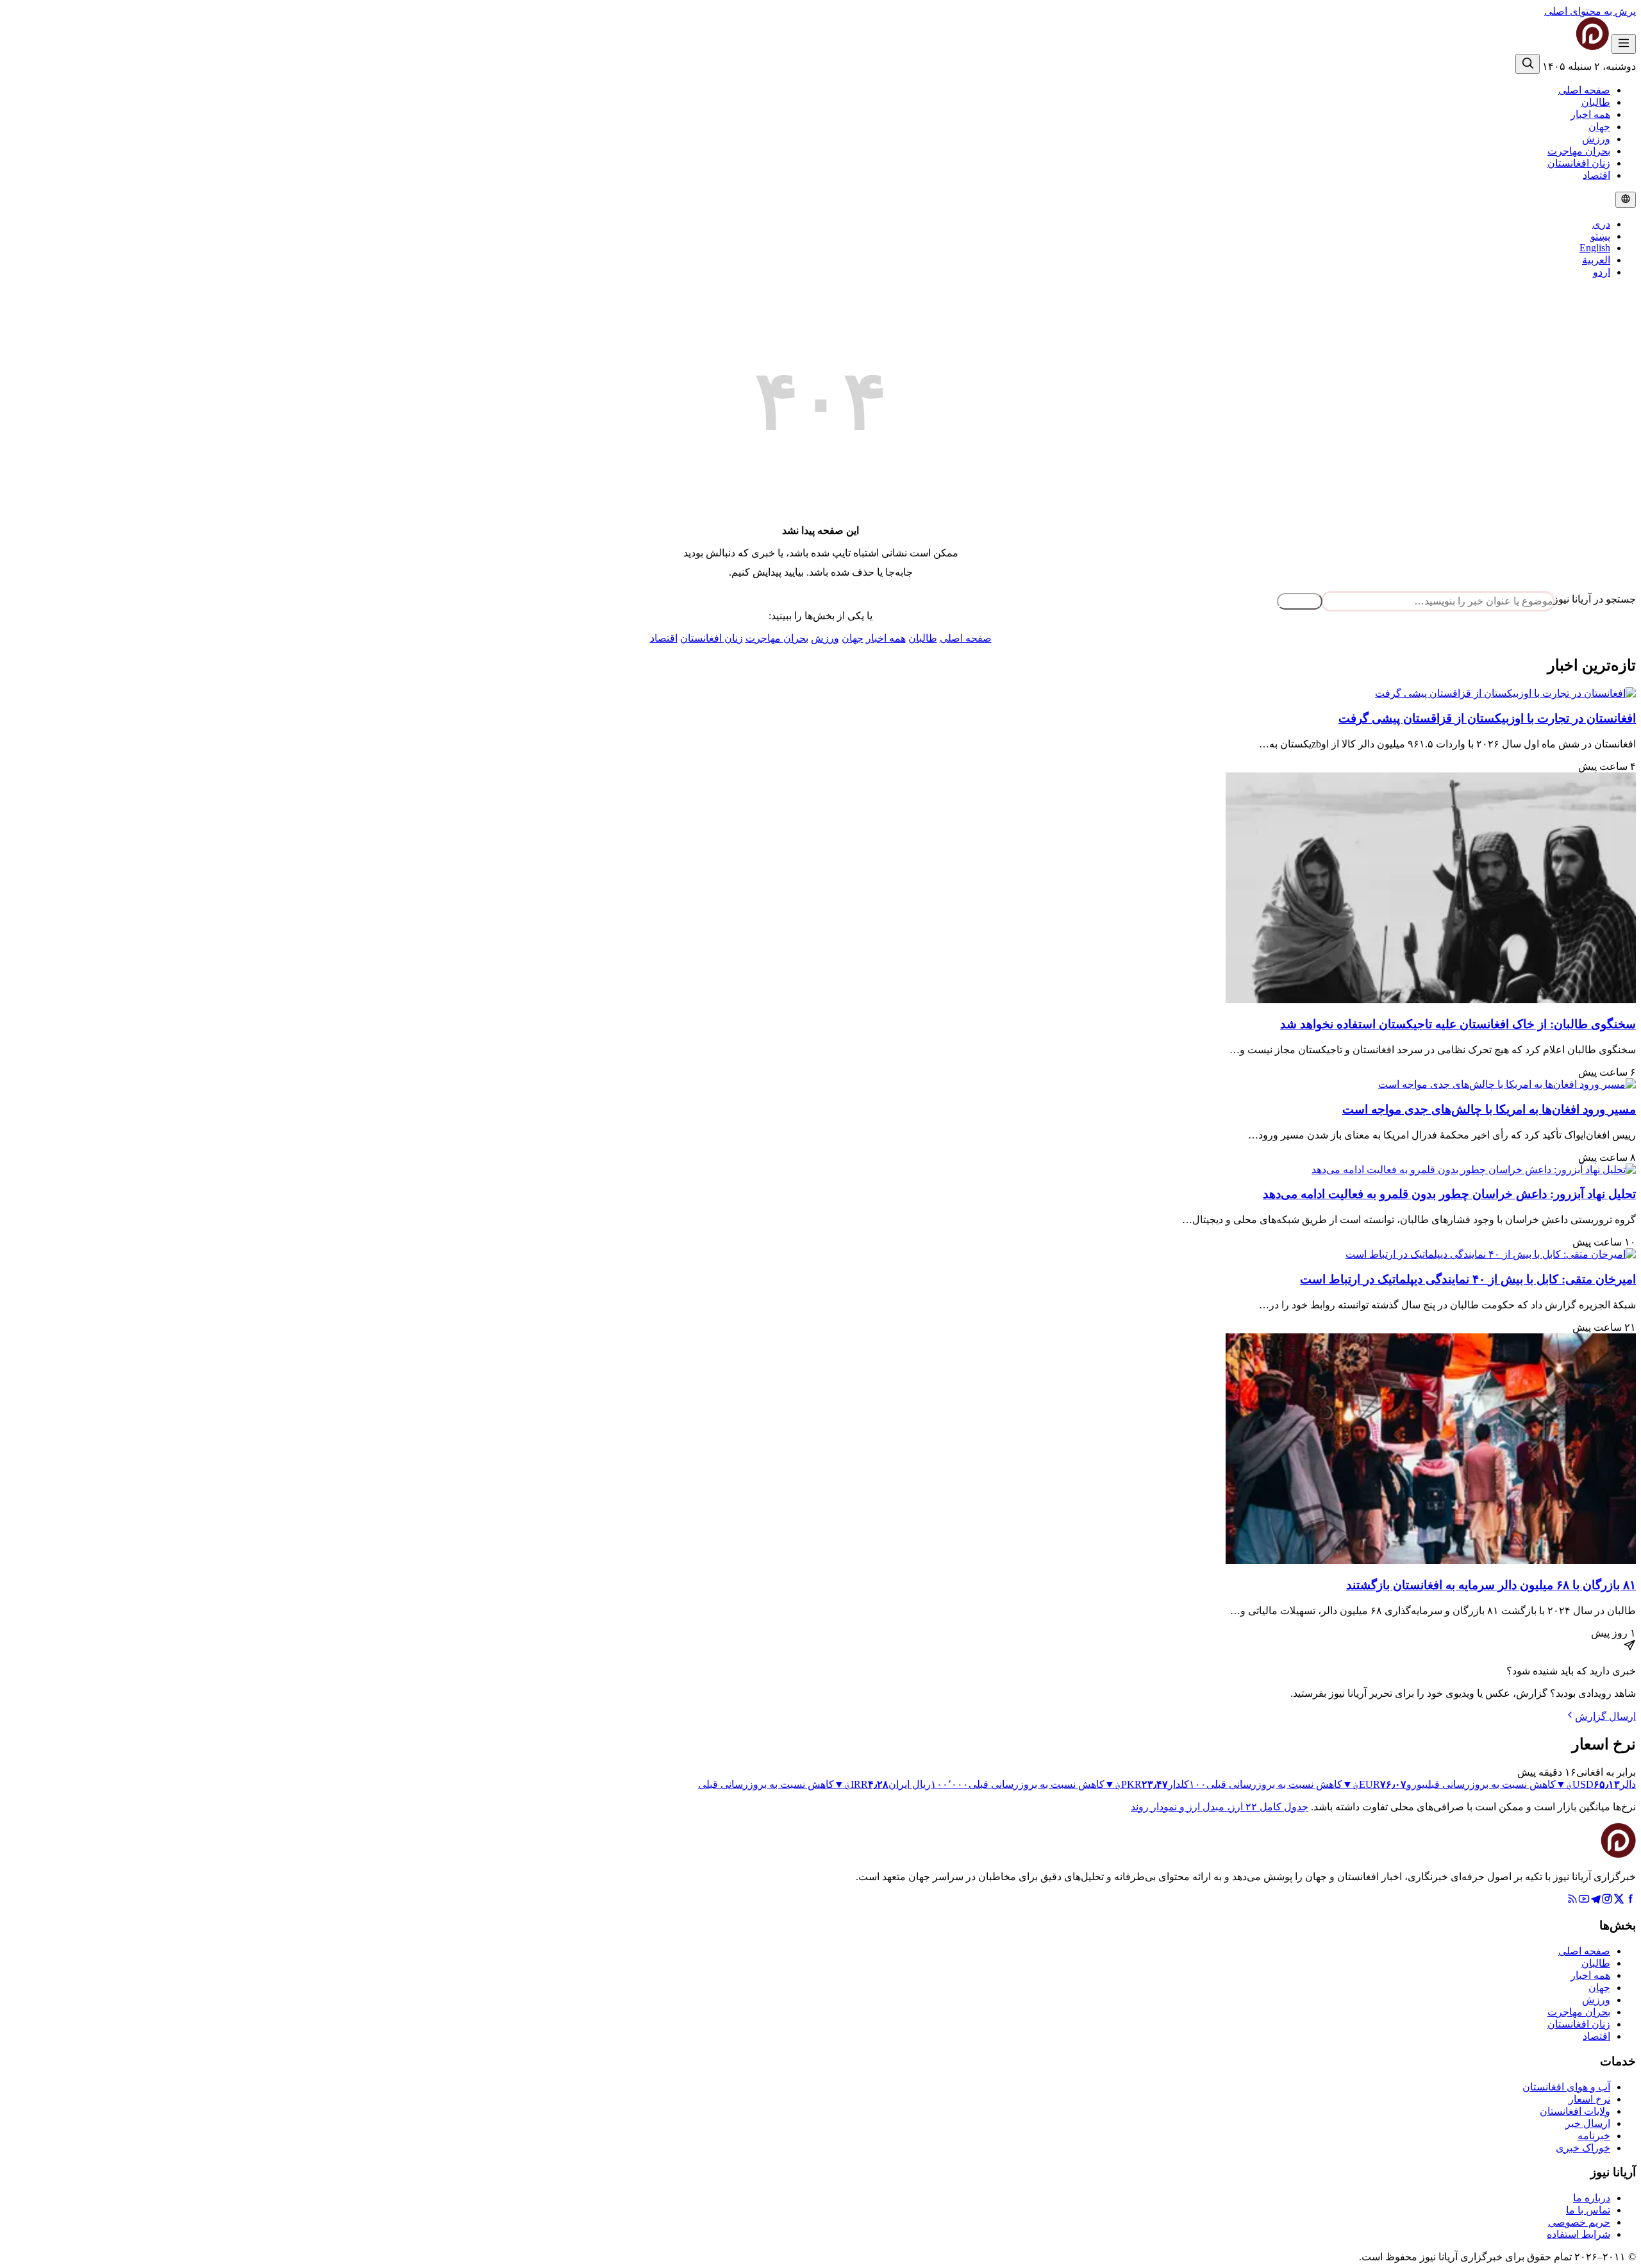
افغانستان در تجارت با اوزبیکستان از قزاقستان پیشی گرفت (1487, 718)
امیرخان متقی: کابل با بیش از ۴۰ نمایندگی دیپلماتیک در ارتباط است (1468, 1279)
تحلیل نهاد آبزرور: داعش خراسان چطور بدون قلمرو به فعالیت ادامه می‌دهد (1449, 1194)
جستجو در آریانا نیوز (1595, 599)
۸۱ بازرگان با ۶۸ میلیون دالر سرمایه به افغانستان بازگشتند (1491, 1585)
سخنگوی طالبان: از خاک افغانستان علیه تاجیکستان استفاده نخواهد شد (1458, 1024)
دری (1601, 224)
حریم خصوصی (1579, 2222)
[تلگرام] (1595, 1901)
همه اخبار (1590, 114)
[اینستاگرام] (1607, 1901)
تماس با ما (1588, 2210)
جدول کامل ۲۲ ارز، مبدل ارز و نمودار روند (1220, 1807)
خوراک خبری (1583, 2148)
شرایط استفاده (1579, 2234)
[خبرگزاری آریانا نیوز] (1567, 46)
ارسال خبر (1588, 2123)
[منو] (1624, 44)
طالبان (1596, 102)
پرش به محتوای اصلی (1590, 11)
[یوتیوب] (1584, 1901)
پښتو (1600, 236)
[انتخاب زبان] (1626, 200)
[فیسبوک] (1630, 1901)
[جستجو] (1528, 64)
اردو (1602, 272)
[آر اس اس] (1572, 1901)
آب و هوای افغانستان (1566, 2087)
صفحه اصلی (1584, 90)
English (1595, 248)
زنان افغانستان (1579, 163)
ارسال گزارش (1605, 1716)
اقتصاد (1596, 175)
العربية (1596, 260)
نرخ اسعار (1589, 2099)
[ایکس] (1619, 1901)
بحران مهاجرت (1579, 151)
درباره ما (1592, 2198)
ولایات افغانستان (1575, 2111)
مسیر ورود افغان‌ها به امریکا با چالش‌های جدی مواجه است (1489, 1109)
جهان (1599, 127)
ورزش (1596, 139)
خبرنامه (1594, 2136)
